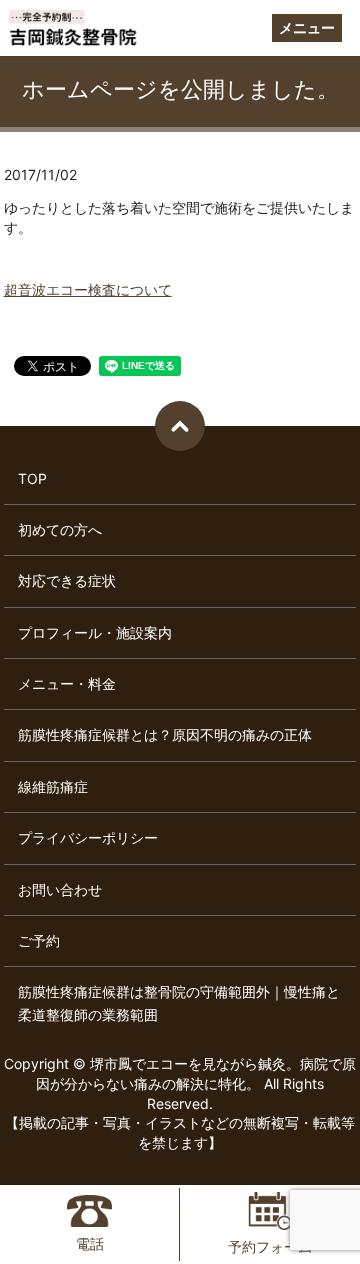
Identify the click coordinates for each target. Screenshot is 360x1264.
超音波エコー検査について (88, 289)
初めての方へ (60, 529)
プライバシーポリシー (88, 837)
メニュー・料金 (67, 683)
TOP (32, 478)
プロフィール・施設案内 (95, 632)
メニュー (307, 27)
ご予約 (39, 940)
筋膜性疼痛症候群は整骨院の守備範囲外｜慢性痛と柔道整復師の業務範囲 (179, 1002)
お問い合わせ (60, 889)
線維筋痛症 (53, 786)
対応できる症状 (67, 580)
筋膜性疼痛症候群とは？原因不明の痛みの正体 (165, 734)
